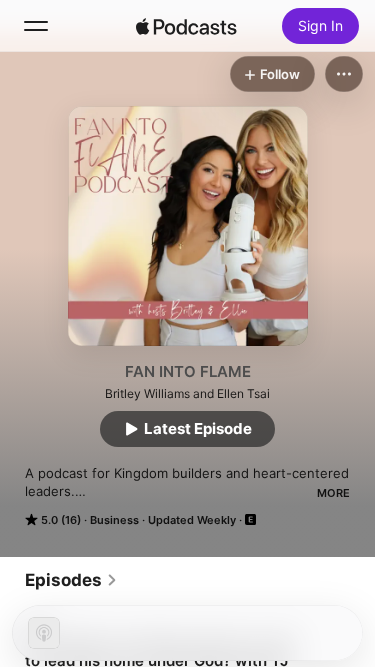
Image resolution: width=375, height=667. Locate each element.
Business (114, 520)
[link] (71, 580)
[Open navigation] (36, 26)
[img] (187, 26)
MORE (333, 493)
